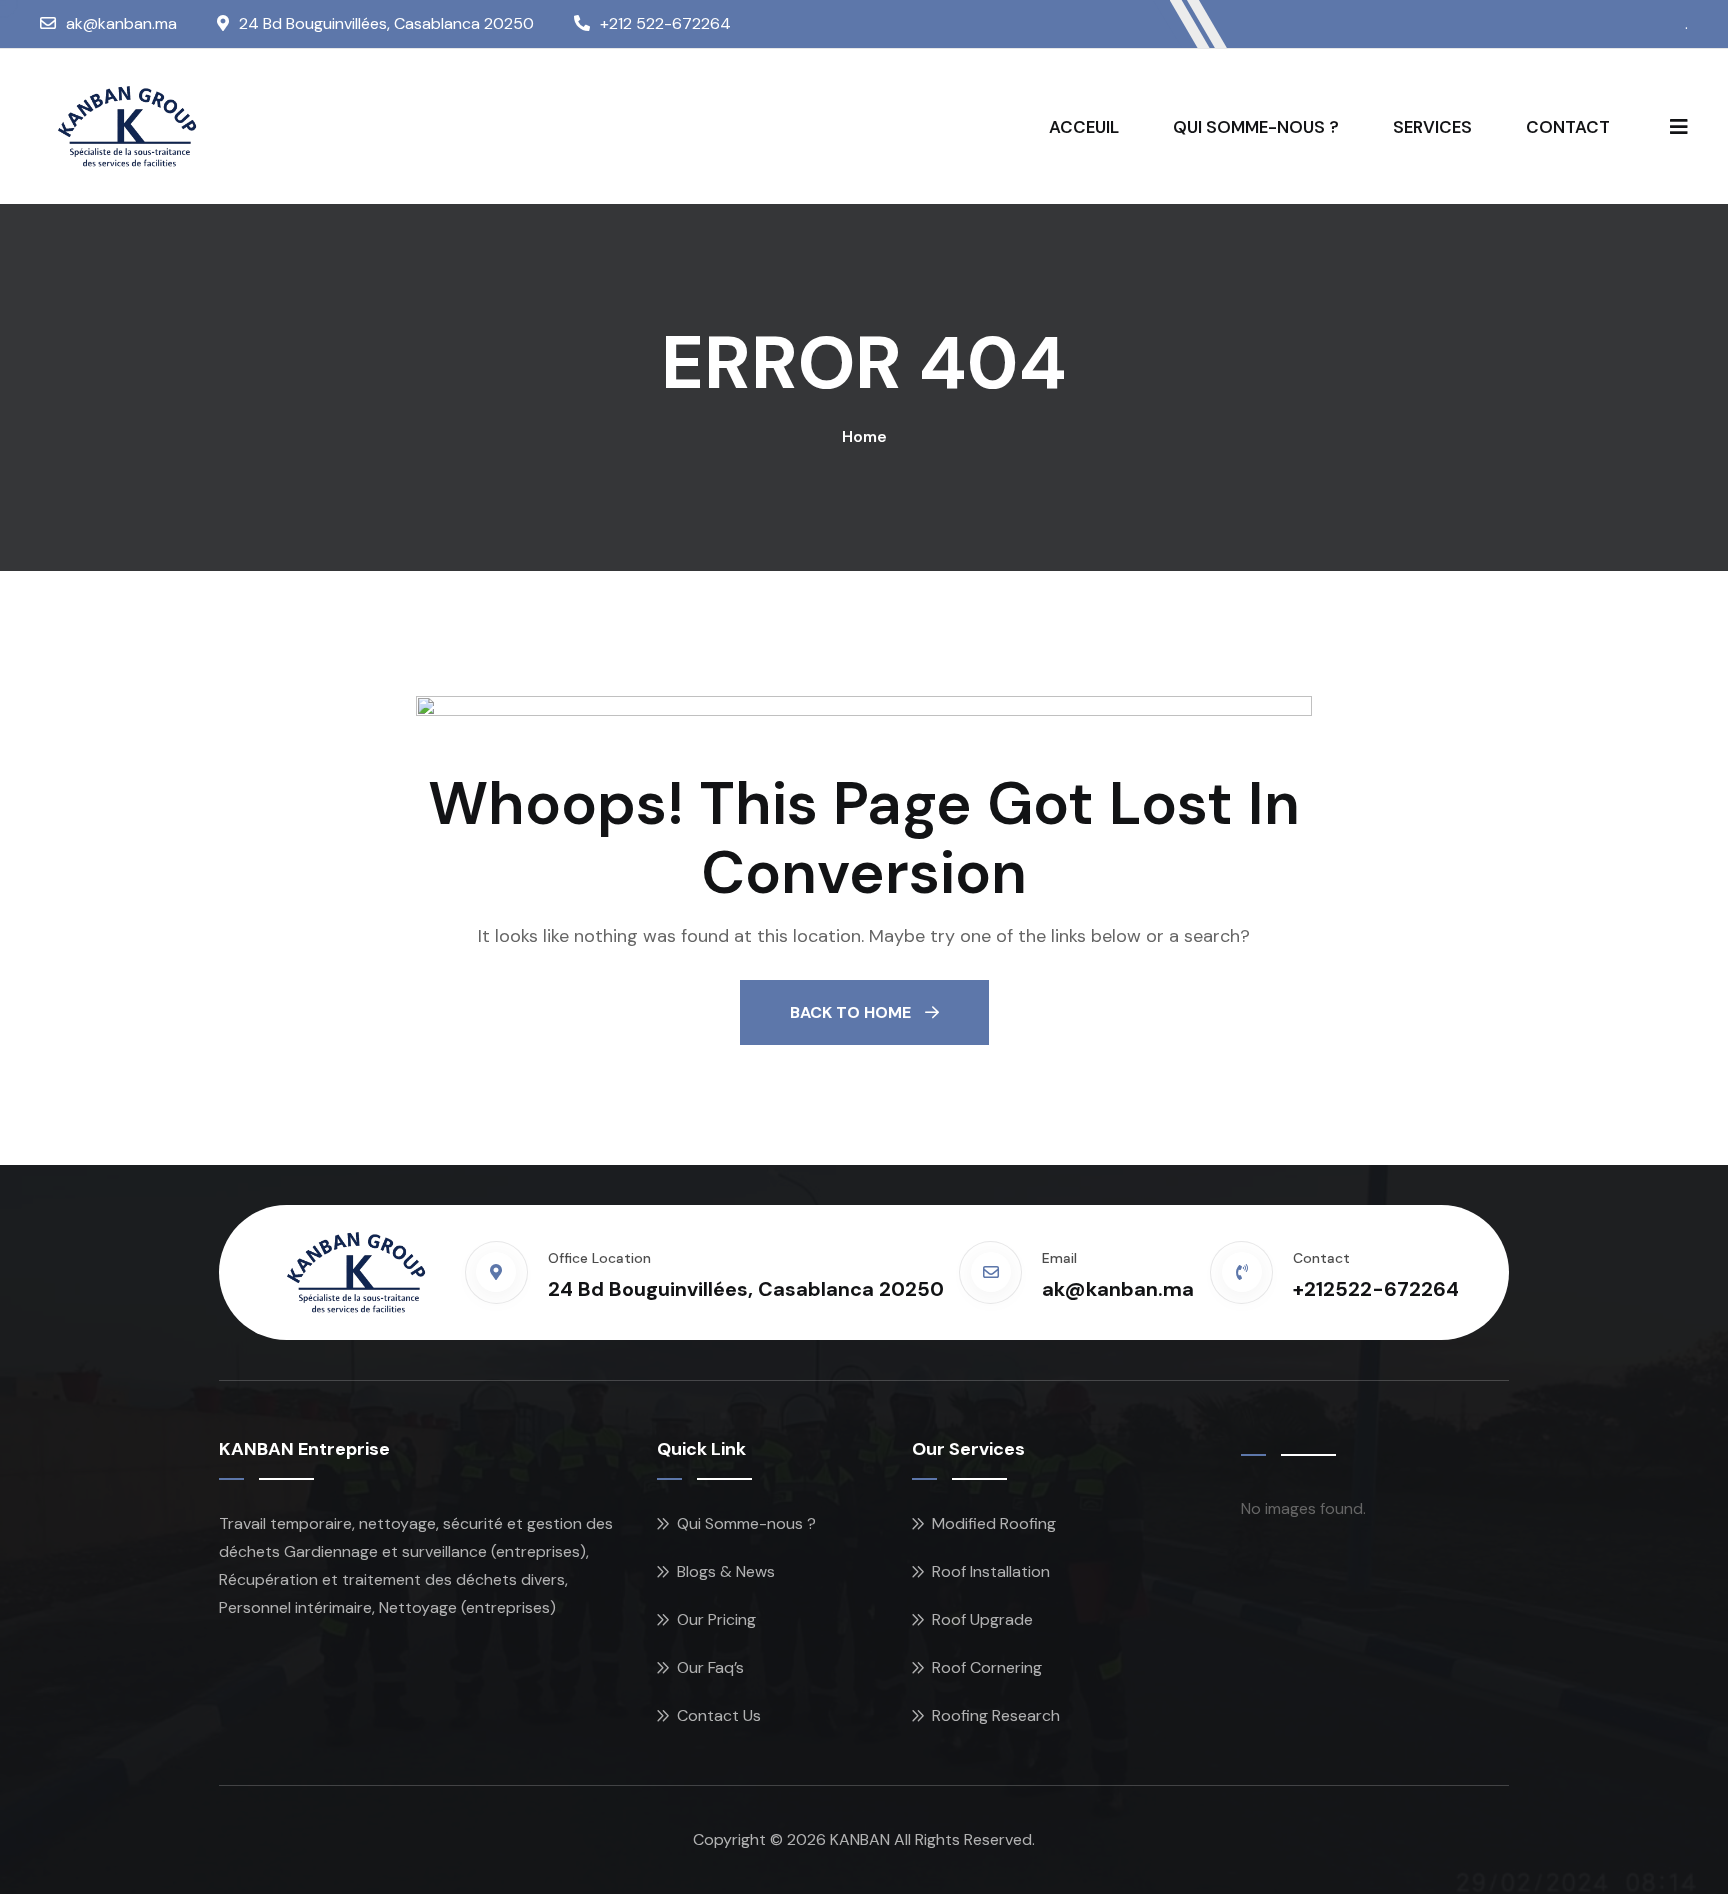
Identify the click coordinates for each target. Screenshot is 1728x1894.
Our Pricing (716, 1619)
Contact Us (719, 1715)
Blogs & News (726, 1571)
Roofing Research (996, 1715)
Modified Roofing (994, 1523)
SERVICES (1432, 127)
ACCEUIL (1084, 127)
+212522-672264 (1376, 1289)
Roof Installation (991, 1571)
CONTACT (1568, 127)
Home (864, 436)
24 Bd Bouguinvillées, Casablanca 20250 (386, 23)
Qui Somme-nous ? (746, 1523)
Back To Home (852, 1012)
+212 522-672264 (665, 23)
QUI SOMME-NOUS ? (1256, 127)
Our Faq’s (710, 1667)
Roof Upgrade (982, 1619)
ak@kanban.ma (121, 23)
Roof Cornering (987, 1667)
